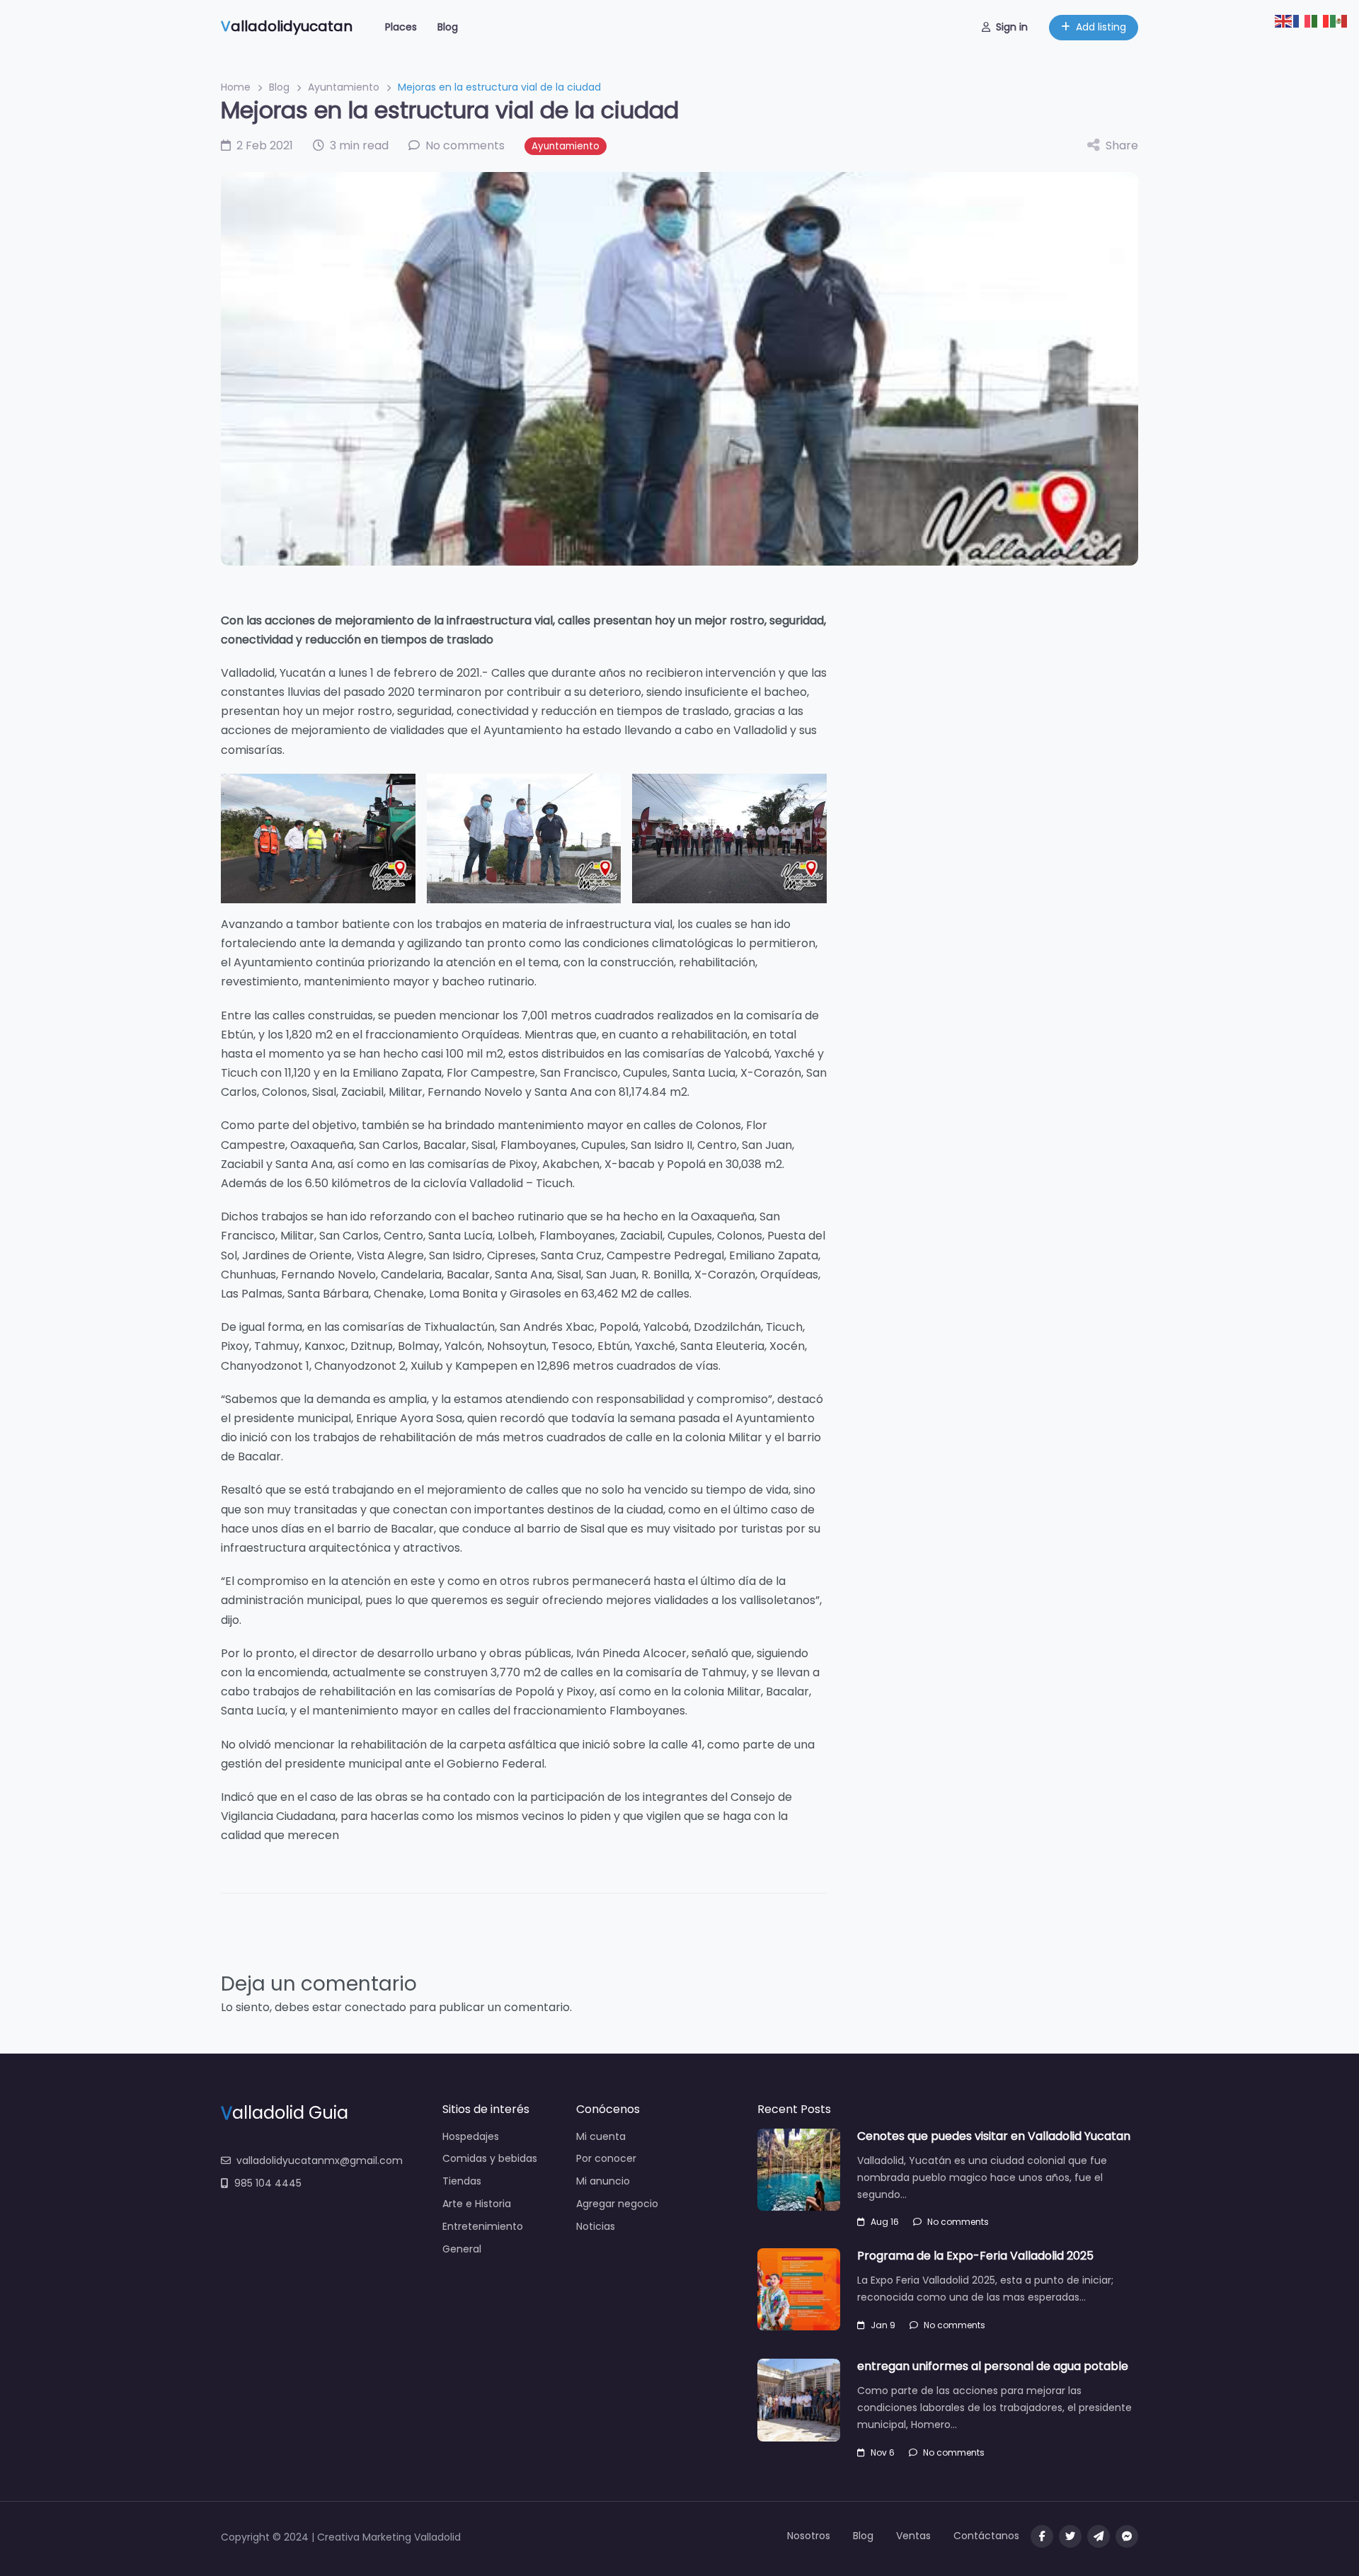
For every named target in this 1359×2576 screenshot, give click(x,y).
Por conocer (606, 2158)
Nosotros (809, 2536)
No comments (958, 2222)
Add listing (1101, 27)
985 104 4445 (268, 2183)
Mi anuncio (603, 2181)
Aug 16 (885, 2222)
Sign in (1012, 27)
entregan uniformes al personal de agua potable (993, 2366)
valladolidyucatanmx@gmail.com (320, 2160)
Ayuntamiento (344, 87)
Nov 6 (883, 2452)
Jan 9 (883, 2325)
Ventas (913, 2536)
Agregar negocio (617, 2204)
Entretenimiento (483, 2226)
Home (236, 87)
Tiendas (462, 2181)
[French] (1302, 20)
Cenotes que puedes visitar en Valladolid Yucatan (994, 2136)
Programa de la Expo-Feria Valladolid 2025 (975, 2256)
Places (401, 27)
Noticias (596, 2226)
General (462, 2249)
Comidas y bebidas (490, 2158)
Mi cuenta (601, 2136)
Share (1122, 145)
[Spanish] (1339, 20)
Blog (448, 27)
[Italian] (1321, 20)
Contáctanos (986, 2536)
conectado (375, 2007)
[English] (1284, 20)
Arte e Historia (477, 2204)
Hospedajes (471, 2136)
